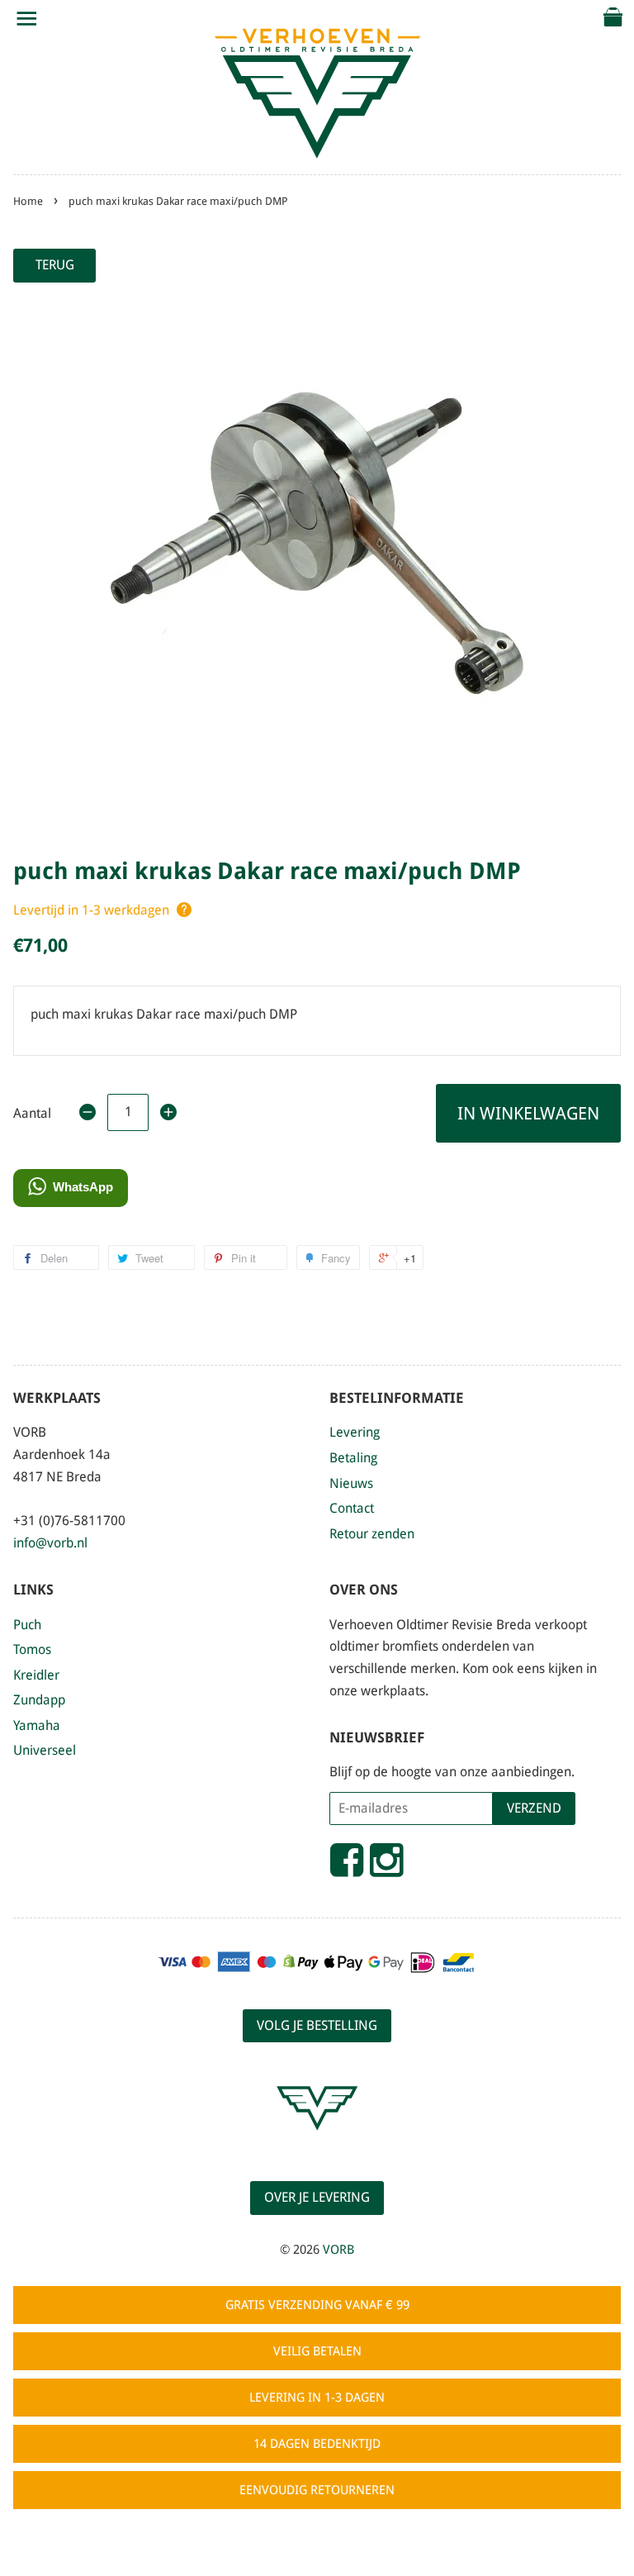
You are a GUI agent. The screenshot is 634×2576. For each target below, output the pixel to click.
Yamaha (37, 1725)
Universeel (45, 1750)
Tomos (32, 1649)
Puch (27, 1625)
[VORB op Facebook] (347, 1867)
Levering (355, 1432)
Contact (352, 1508)
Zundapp (39, 1700)
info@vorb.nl (50, 1543)
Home (28, 201)
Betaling (353, 1458)
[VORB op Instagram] (386, 1867)
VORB (338, 2250)
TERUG (55, 265)
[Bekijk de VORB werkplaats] (317, 2145)
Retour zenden (372, 1534)
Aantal (32, 1113)
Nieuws (351, 1483)
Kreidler (36, 1675)
